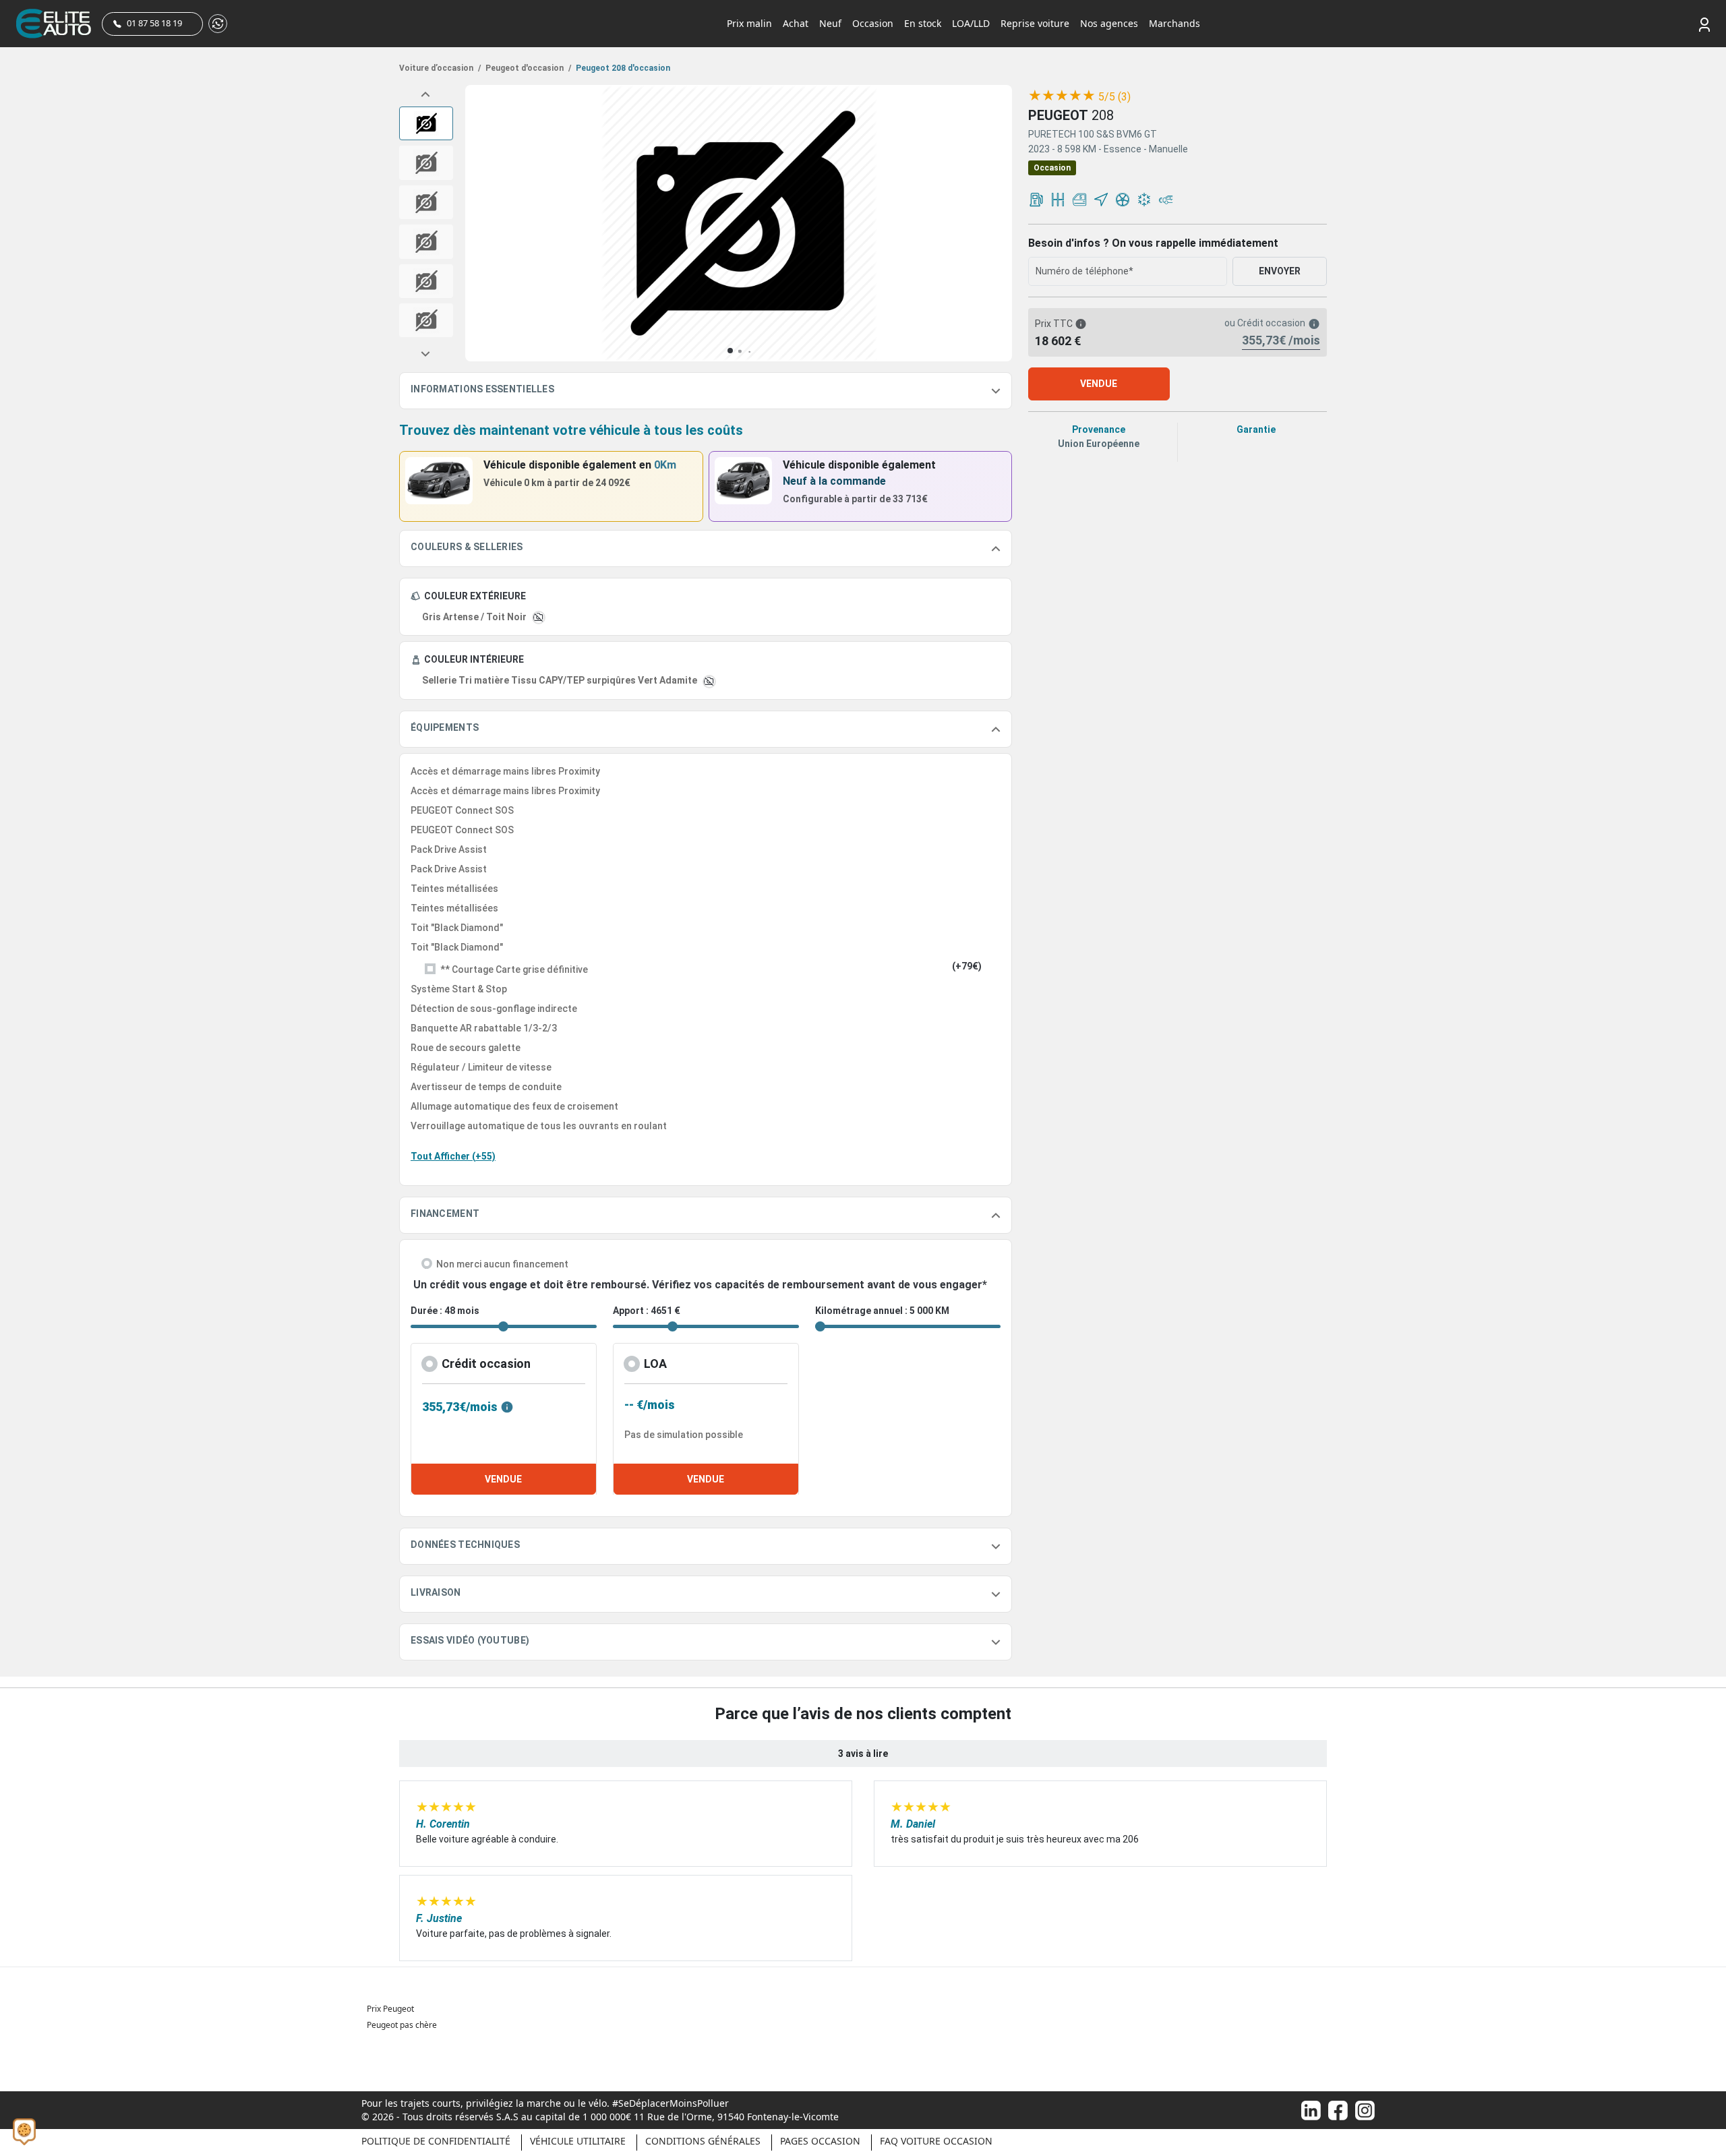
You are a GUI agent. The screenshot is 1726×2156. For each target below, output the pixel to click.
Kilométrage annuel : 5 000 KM (882, 1311)
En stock (923, 23)
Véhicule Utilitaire (578, 2141)
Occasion (873, 23)
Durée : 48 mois (445, 1311)
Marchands (1174, 23)
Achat (796, 23)
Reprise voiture (1035, 23)
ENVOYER (1280, 271)
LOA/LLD (971, 23)
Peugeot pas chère (402, 2025)
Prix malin (749, 23)
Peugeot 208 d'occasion (622, 68)
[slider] (1062, 96)
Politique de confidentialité (436, 2141)
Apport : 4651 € (647, 1311)
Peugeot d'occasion (527, 68)
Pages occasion (820, 2141)
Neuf (830, 23)
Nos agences (1109, 23)
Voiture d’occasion (440, 68)
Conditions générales (703, 2141)
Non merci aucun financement (502, 1264)
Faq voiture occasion (936, 2141)
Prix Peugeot (390, 2009)
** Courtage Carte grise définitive (514, 969)
